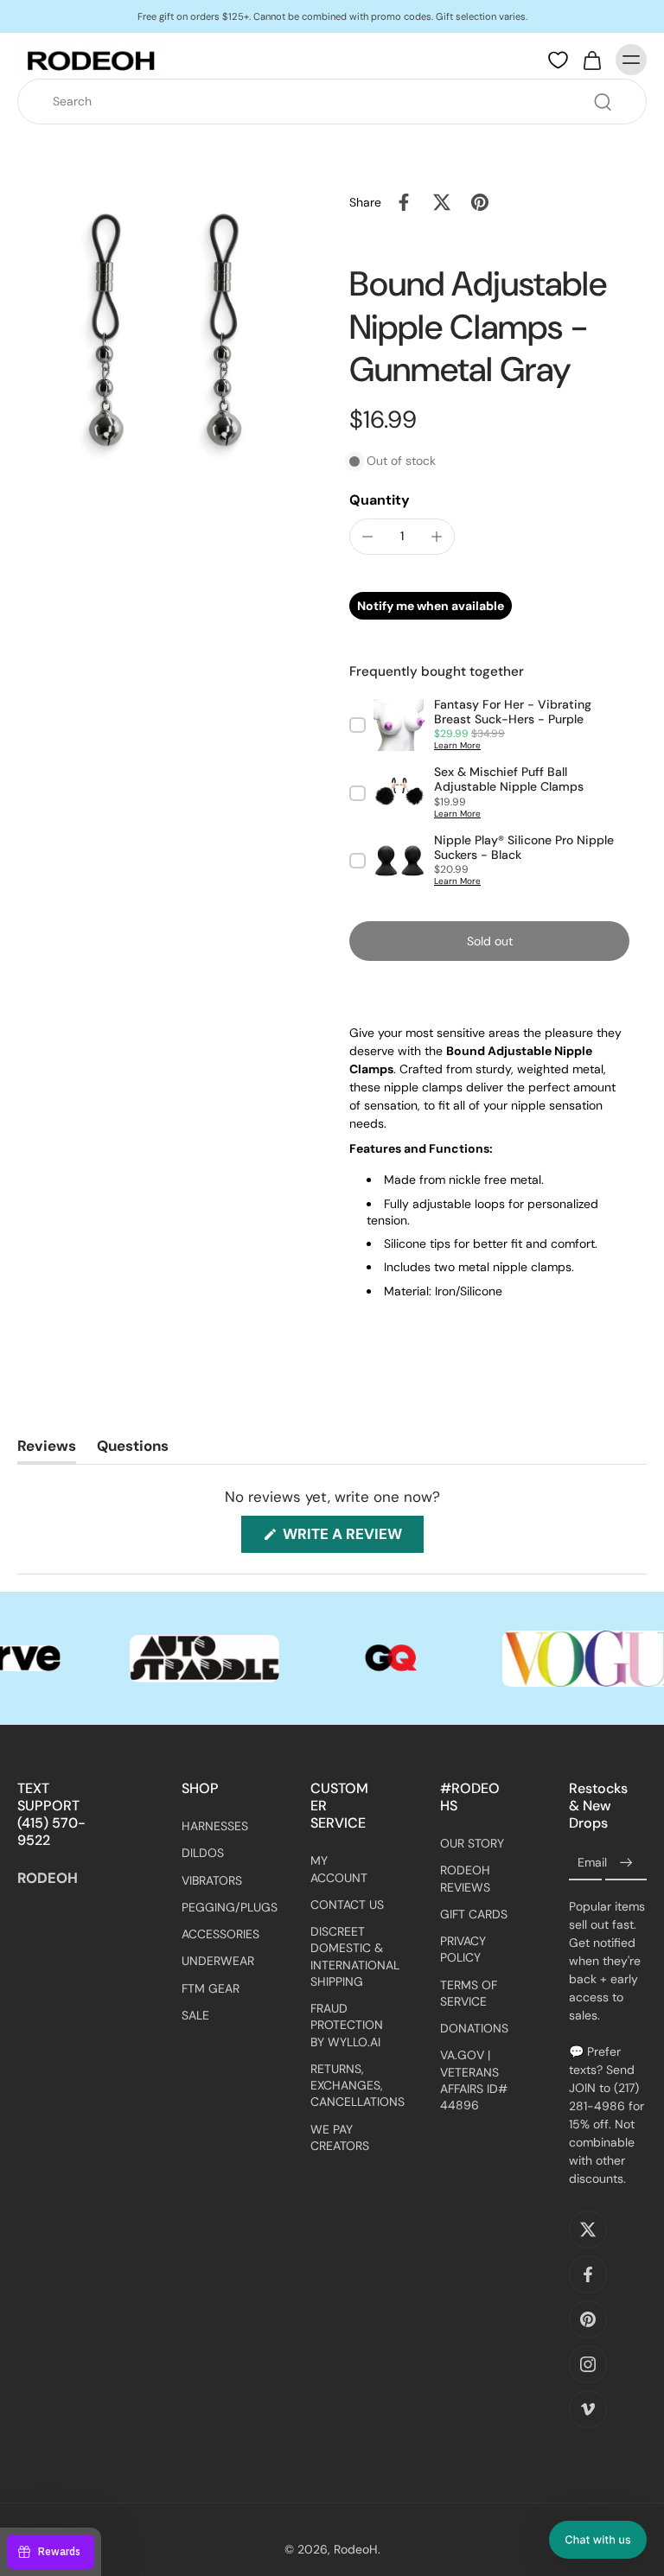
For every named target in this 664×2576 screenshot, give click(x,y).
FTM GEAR (211, 1988)
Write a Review (351, 1538)
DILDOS (203, 1854)
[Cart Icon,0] (591, 60)
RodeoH (356, 2550)
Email (592, 1863)
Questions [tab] (133, 1450)
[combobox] (337, 102)
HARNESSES (215, 1827)
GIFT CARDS (474, 1914)
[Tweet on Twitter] (442, 202)
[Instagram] (588, 2365)
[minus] (367, 537)
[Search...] (603, 102)
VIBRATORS (212, 1880)
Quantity (380, 500)
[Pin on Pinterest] (480, 202)
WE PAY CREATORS (340, 2137)
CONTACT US (347, 1905)
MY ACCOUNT (339, 1870)
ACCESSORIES (220, 1935)
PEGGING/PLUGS (220, 1907)
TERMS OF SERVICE (469, 1993)
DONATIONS (474, 2029)
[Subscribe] (626, 1864)
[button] (489, 941)
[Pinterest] (588, 2320)
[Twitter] (588, 2230)
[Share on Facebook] (404, 202)
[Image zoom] (166, 332)
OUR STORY (472, 1844)
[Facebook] (588, 2275)
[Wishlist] (558, 60)
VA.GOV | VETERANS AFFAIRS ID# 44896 (474, 2081)
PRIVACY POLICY (463, 1950)
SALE (195, 2015)
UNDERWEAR (218, 1962)
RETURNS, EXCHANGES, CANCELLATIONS (349, 2086)
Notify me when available (431, 606)
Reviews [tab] (47, 1450)
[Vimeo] (588, 2410)
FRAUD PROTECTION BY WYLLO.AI (347, 2026)
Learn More (457, 745)
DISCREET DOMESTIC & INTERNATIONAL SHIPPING (349, 1957)
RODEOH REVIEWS (465, 1879)
